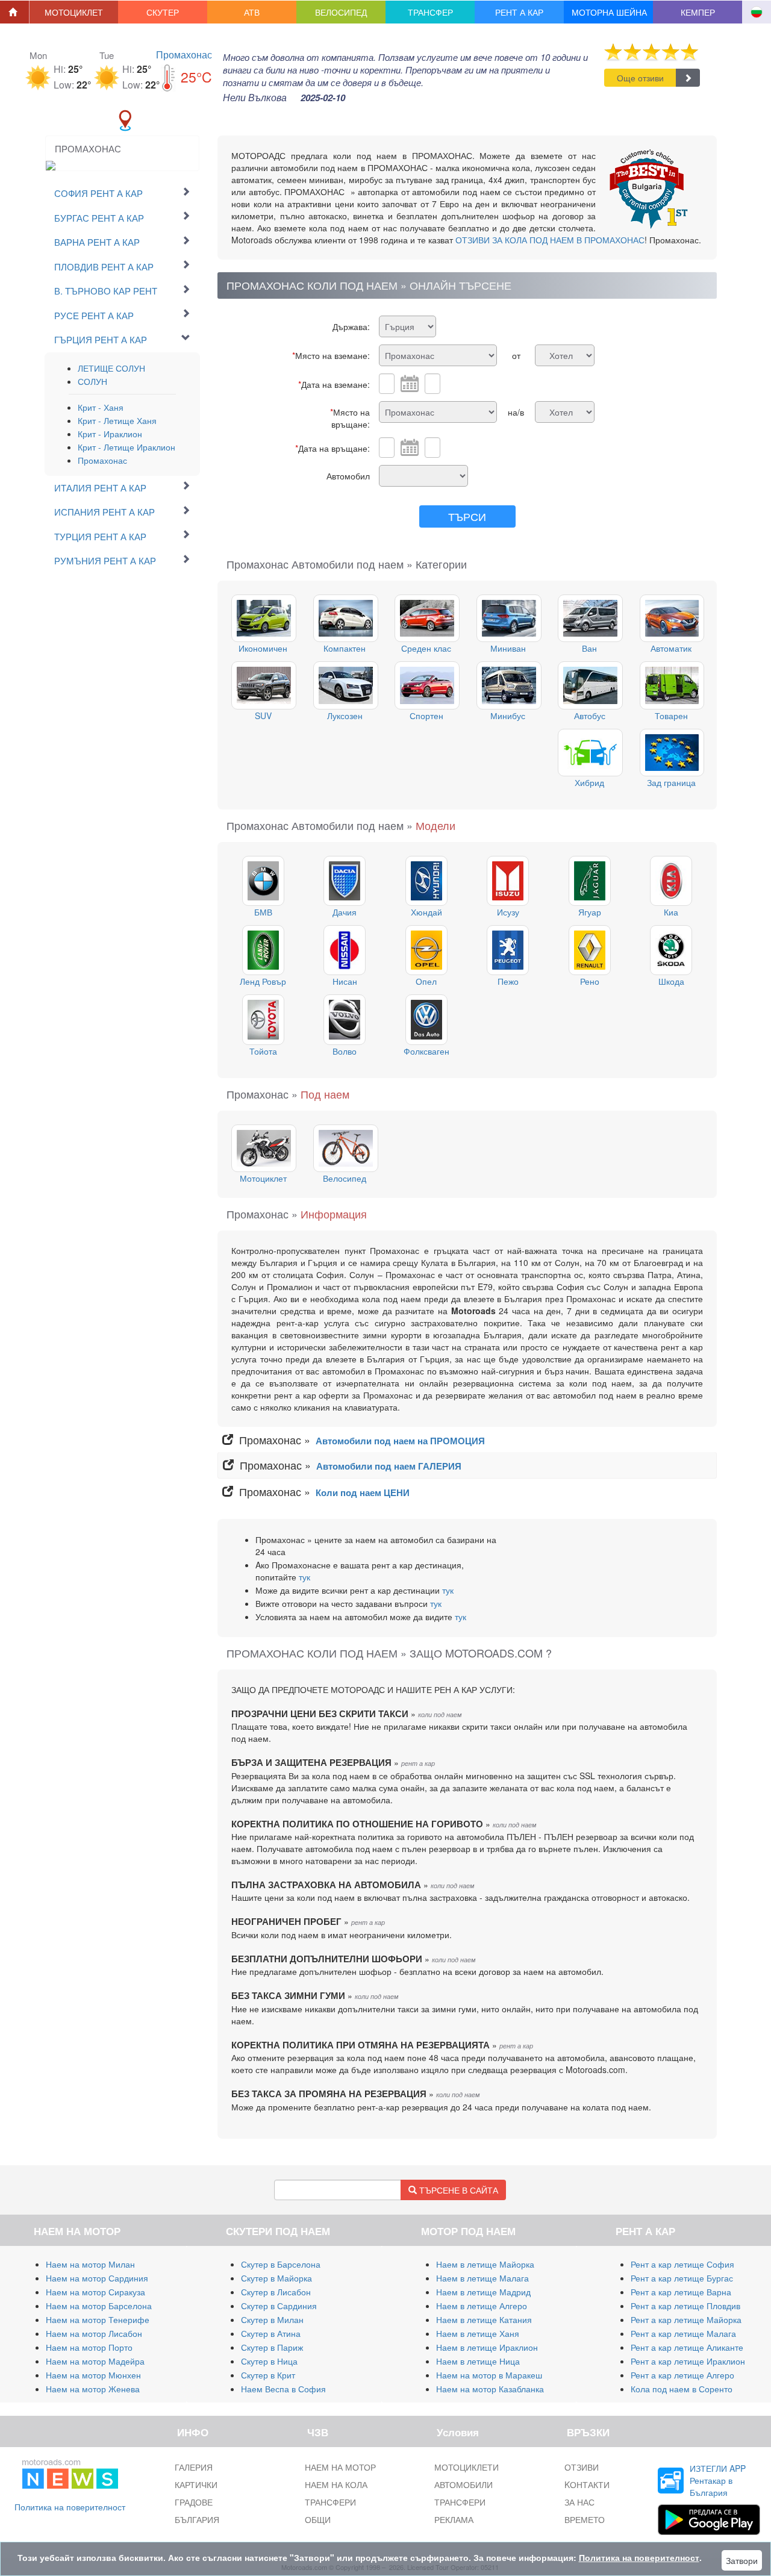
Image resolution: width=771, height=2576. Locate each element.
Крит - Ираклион (110, 434)
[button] (74, 12)
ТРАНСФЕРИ (330, 2502)
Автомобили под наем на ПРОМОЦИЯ (400, 1441)
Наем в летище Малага (482, 2278)
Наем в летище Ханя (478, 2333)
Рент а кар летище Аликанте (687, 2347)
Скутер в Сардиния (279, 2306)
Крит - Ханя (101, 407)
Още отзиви (640, 78)
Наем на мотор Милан (90, 2264)
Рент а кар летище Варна (681, 2292)
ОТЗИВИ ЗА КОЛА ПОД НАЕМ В (550, 240)
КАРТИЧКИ (196, 2484)
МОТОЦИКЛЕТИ (467, 2467)
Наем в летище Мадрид (483, 2292)
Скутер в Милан (272, 2319)
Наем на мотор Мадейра (95, 2361)
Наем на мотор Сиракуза (95, 2292)
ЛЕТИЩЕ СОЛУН (111, 368)
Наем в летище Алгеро (482, 2306)
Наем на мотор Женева (93, 2389)
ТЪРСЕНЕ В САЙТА (457, 2190)
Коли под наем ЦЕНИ (363, 1492)
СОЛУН (92, 381)
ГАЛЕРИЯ (194, 2467)
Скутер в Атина (271, 2333)
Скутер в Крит (268, 2375)
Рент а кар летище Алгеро (682, 2375)
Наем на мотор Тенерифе (98, 2319)
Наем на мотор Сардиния (97, 2278)
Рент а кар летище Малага (683, 2333)
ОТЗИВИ (582, 2467)
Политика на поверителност (70, 2507)
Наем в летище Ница (478, 2361)
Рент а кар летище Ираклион (688, 2361)
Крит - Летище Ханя (117, 420)
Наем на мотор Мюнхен (93, 2375)
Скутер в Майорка (276, 2278)
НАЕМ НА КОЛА (336, 2484)
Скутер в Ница (269, 2361)
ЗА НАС (579, 2502)
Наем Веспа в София (283, 2389)
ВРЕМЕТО (585, 2519)
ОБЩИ (318, 2519)
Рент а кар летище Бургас (682, 2278)
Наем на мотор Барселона (99, 2306)
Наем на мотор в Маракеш (489, 2375)
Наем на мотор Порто (89, 2347)
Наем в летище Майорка (485, 2264)
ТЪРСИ (467, 516)
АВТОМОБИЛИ (464, 2484)
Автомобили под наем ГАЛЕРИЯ (389, 1466)
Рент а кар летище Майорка (686, 2319)
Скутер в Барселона (281, 2264)
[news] (70, 2472)
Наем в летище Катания (484, 2319)
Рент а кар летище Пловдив (685, 2306)
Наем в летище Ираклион (487, 2347)
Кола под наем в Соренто (682, 2389)
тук (304, 1577)
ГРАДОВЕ (194, 2502)
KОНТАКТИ (587, 2484)
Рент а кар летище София (682, 2264)
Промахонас (184, 55)
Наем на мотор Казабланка (490, 2389)
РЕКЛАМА (454, 2519)
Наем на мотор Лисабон (94, 2333)
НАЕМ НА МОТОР (340, 2467)
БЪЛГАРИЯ (197, 2519)
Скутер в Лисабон (276, 2292)
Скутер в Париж (272, 2347)
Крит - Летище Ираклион (126, 447)
